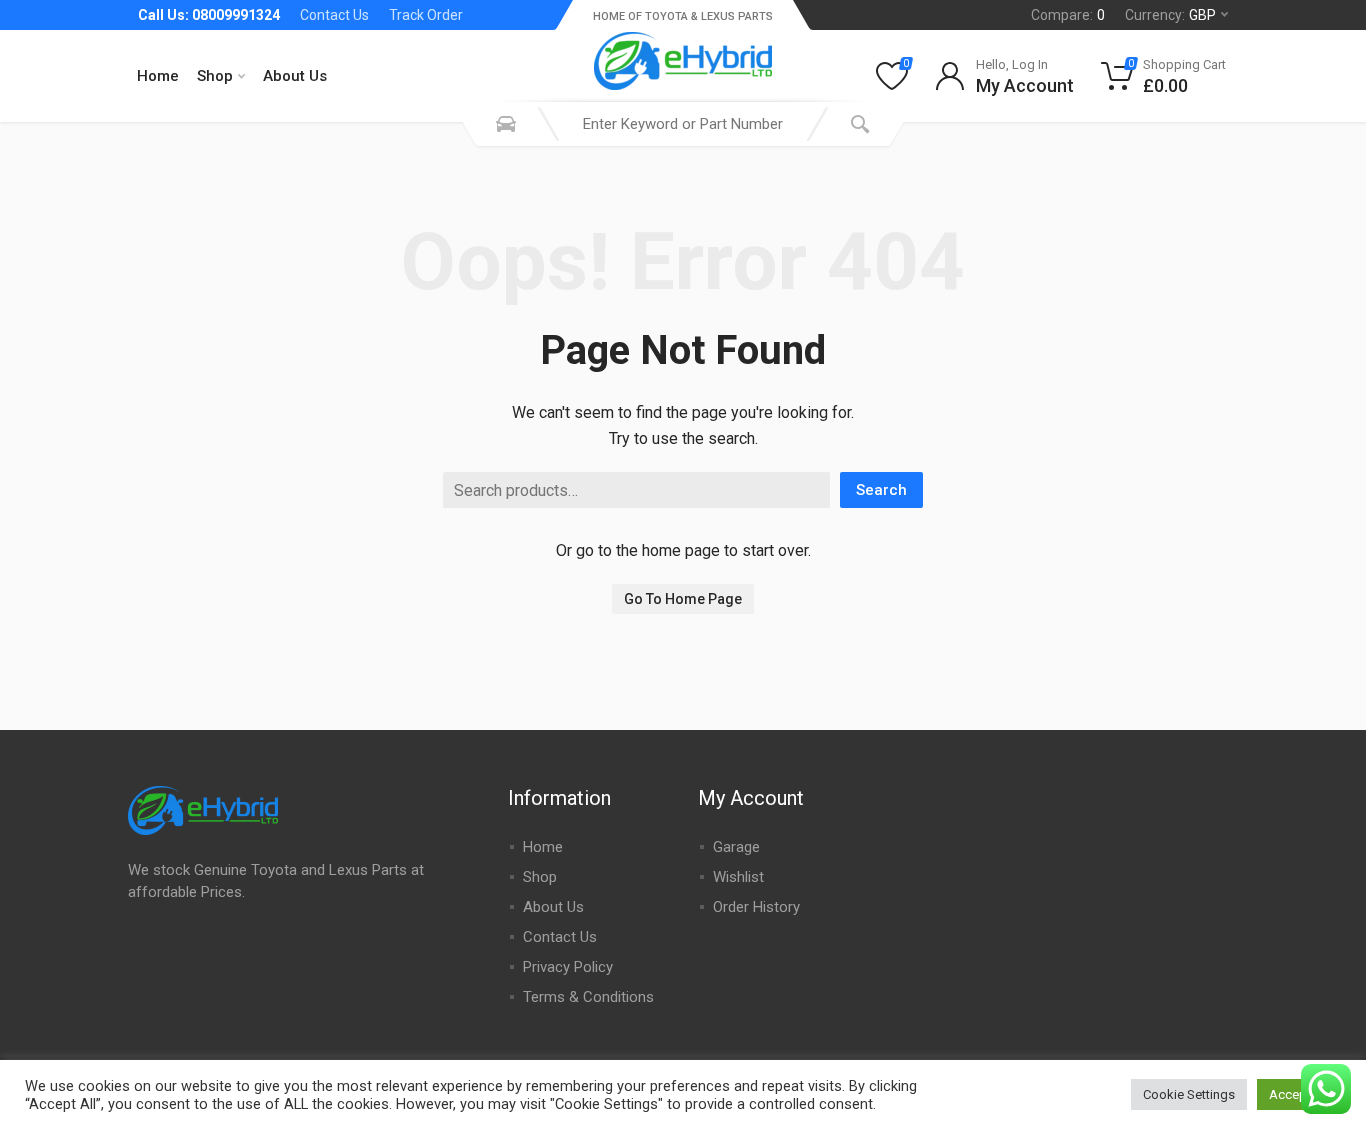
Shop (215, 76)
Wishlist (738, 877)
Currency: (1170, 15)
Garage (736, 847)
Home (158, 76)
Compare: (1068, 15)
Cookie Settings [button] (1189, 1094)
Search (881, 490)
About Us (295, 76)
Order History (756, 907)
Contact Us (334, 15)
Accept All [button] (1299, 1094)
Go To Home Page (683, 599)
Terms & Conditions (588, 997)
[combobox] (683, 124)
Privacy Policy (568, 967)
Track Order (426, 15)
